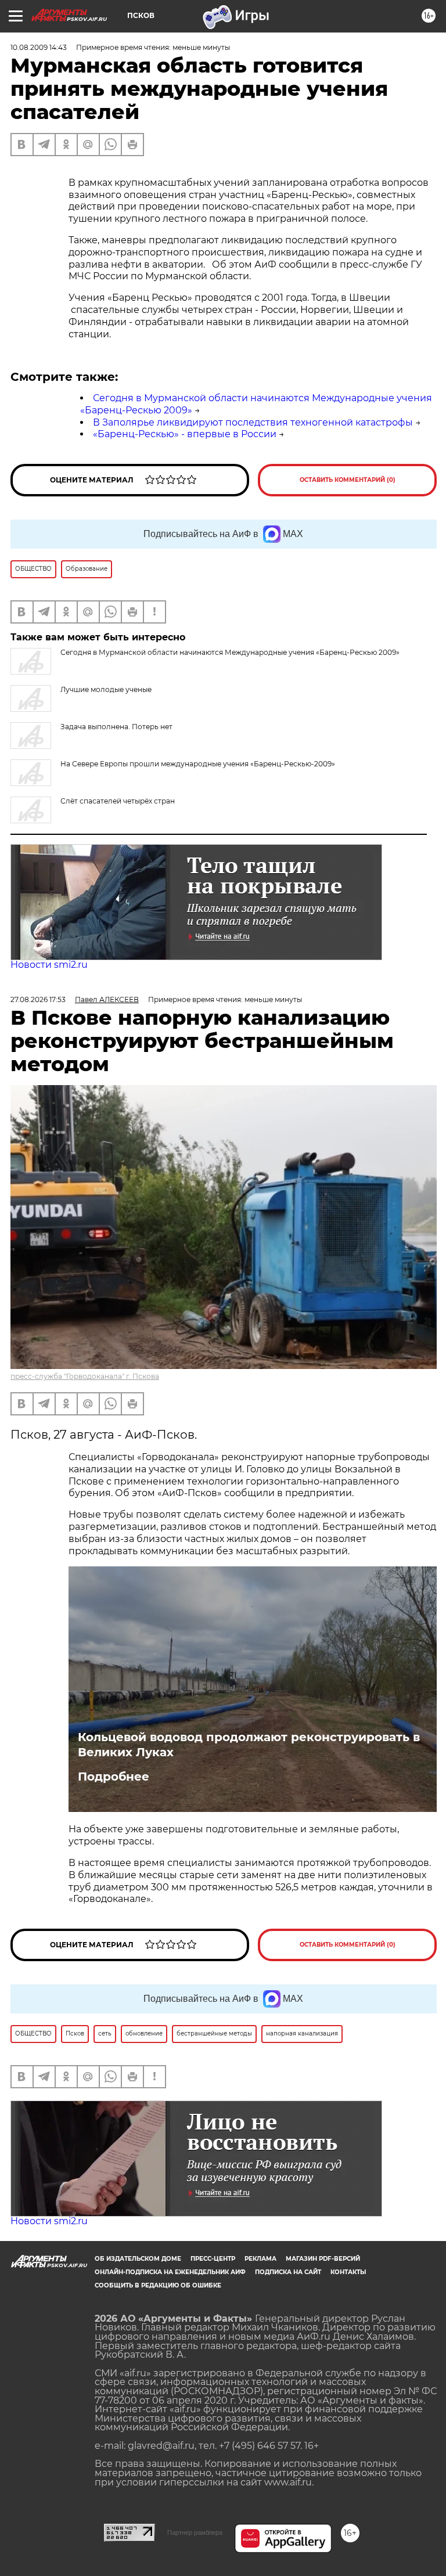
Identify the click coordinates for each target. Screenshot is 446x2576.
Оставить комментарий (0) (348, 480)
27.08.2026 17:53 (38, 999)
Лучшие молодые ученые (106, 689)
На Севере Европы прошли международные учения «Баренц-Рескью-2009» (198, 764)
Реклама (260, 2259)
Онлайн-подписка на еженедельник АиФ (170, 2272)
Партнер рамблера (195, 2532)
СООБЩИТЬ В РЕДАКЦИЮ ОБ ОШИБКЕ (158, 2285)
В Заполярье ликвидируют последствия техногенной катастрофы (253, 422)
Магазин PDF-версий (323, 2259)
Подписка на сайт (288, 2272)
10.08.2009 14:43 (39, 47)
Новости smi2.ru (49, 965)
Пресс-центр (213, 2259)
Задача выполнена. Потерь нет (116, 727)
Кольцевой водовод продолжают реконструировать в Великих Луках (249, 1745)
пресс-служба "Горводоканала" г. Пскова (85, 1376)
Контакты (348, 2272)
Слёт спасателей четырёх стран (118, 801)
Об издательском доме (138, 2259)
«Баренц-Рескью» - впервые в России (185, 434)
